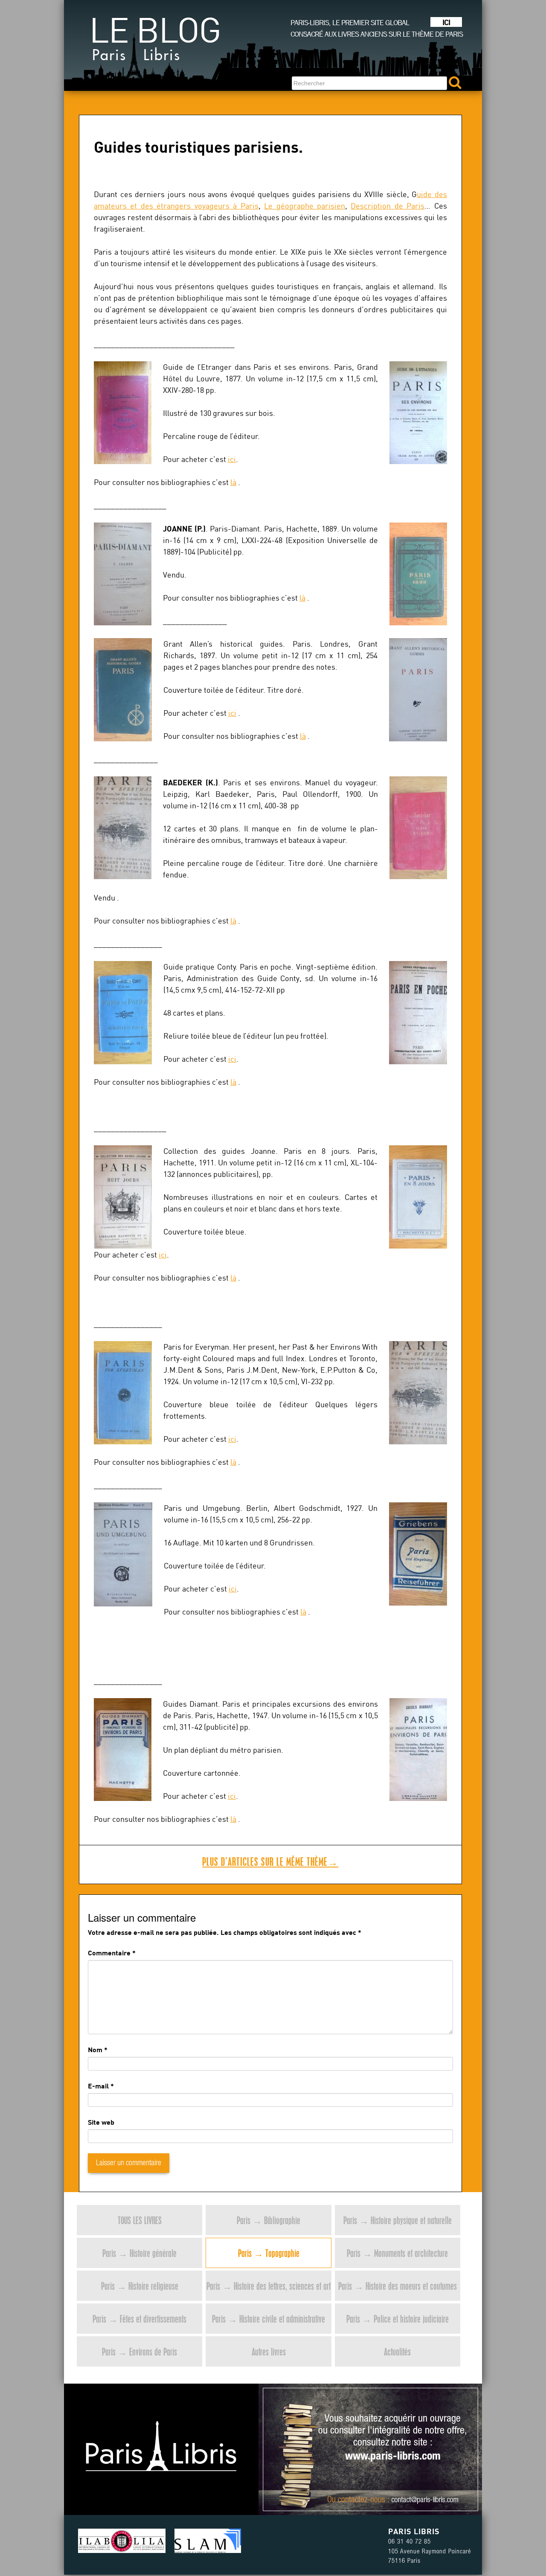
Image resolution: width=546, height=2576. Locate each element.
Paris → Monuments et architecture (397, 2253)
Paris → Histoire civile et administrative (269, 2319)
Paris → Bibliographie (269, 2220)
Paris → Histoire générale (139, 2253)
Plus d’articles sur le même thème (270, 1862)
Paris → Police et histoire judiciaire (398, 2319)
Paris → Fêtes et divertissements (139, 2319)
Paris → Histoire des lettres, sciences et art (269, 2286)
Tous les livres (140, 2220)
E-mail (98, 2086)
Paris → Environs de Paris (139, 2351)
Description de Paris (388, 206)
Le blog (155, 42)
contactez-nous (362, 2500)
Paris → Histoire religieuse (140, 2286)
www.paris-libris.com (393, 2457)
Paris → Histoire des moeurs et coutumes (398, 2286)
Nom (95, 2049)
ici (232, 459)
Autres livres (269, 2351)
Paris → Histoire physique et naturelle (398, 2220)
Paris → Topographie (269, 2253)
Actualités (397, 2351)
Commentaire (112, 1953)
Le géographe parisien (305, 206)
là (233, 482)
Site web (101, 2122)
